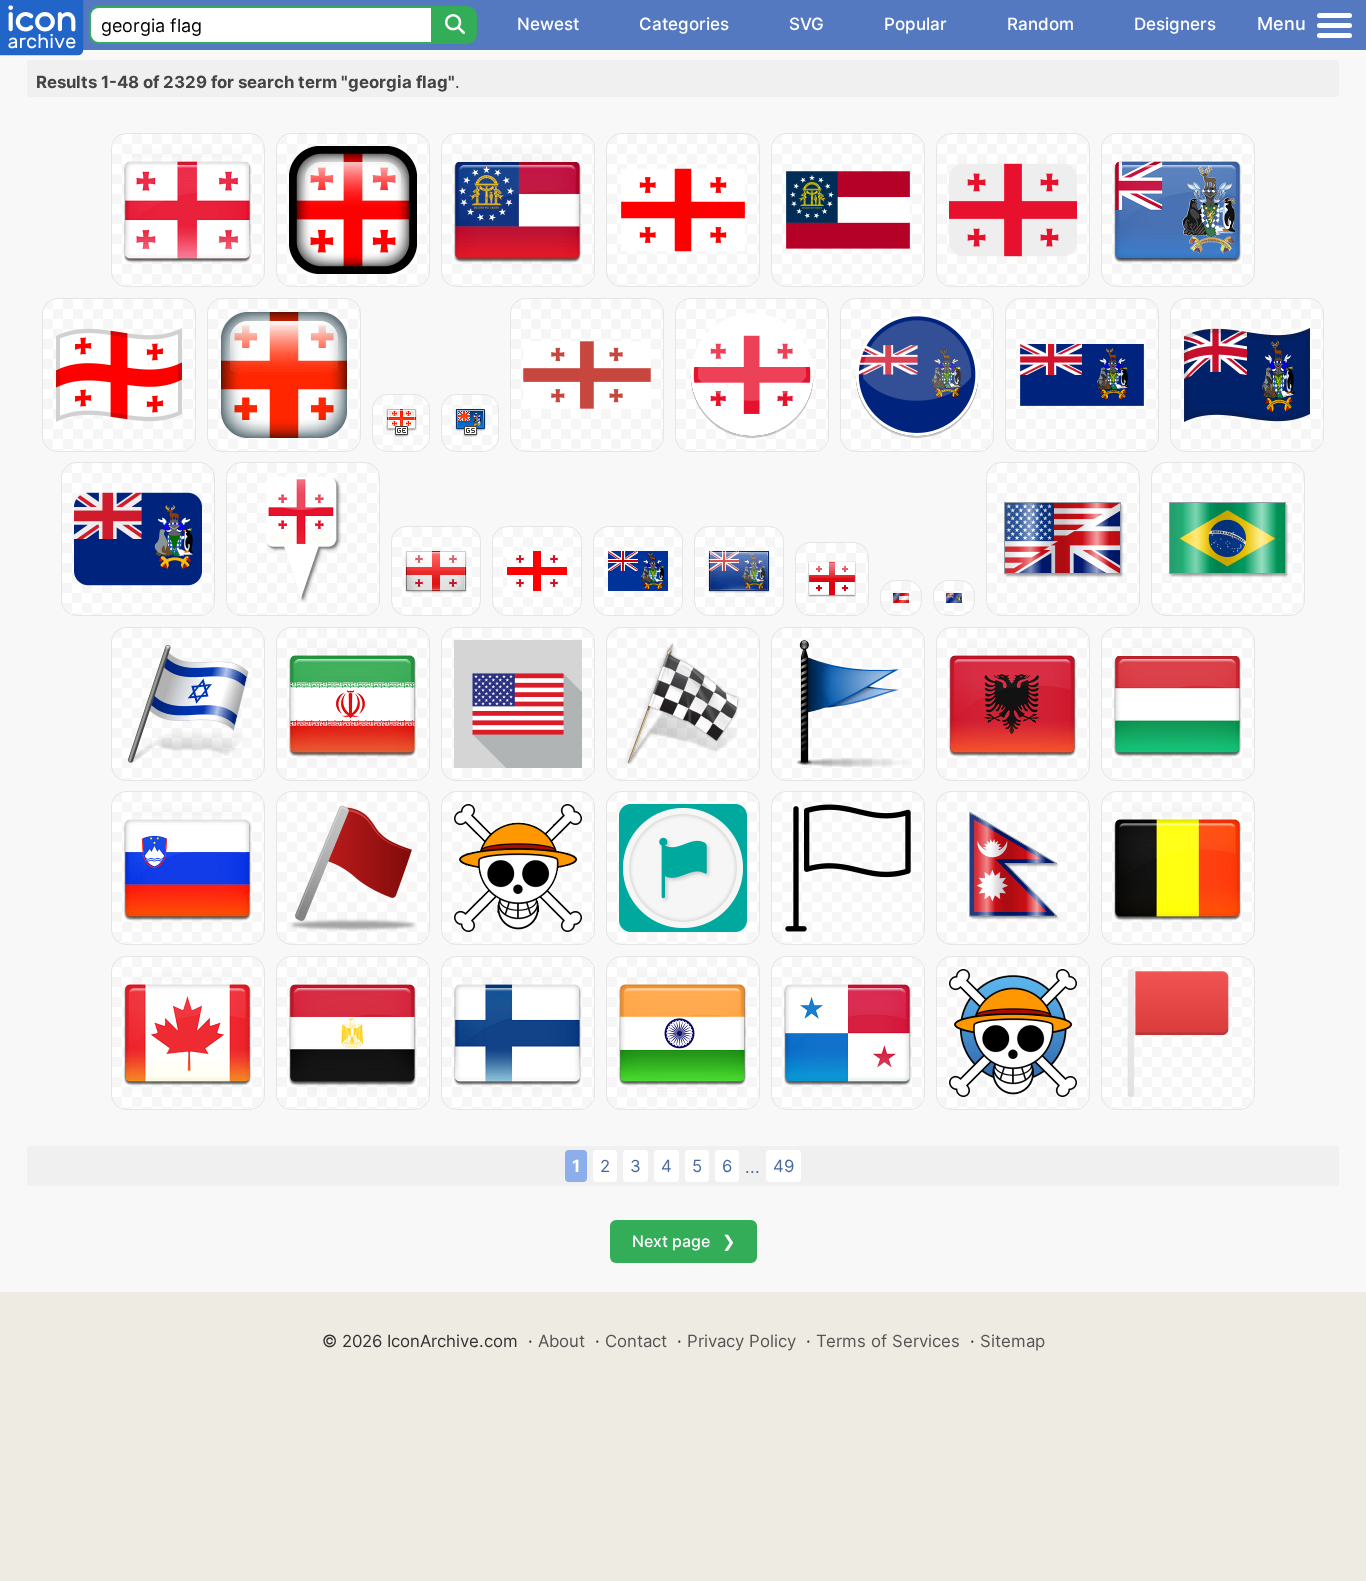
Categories (684, 24)
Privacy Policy (741, 1341)
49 (783, 1166)
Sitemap (1012, 1341)
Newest (548, 24)
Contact (636, 1341)
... (752, 1167)
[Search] (454, 25)
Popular (915, 24)
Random (1040, 24)
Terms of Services (888, 1341)
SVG (806, 24)
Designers (1175, 24)
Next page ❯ (683, 1241)
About (561, 1341)
